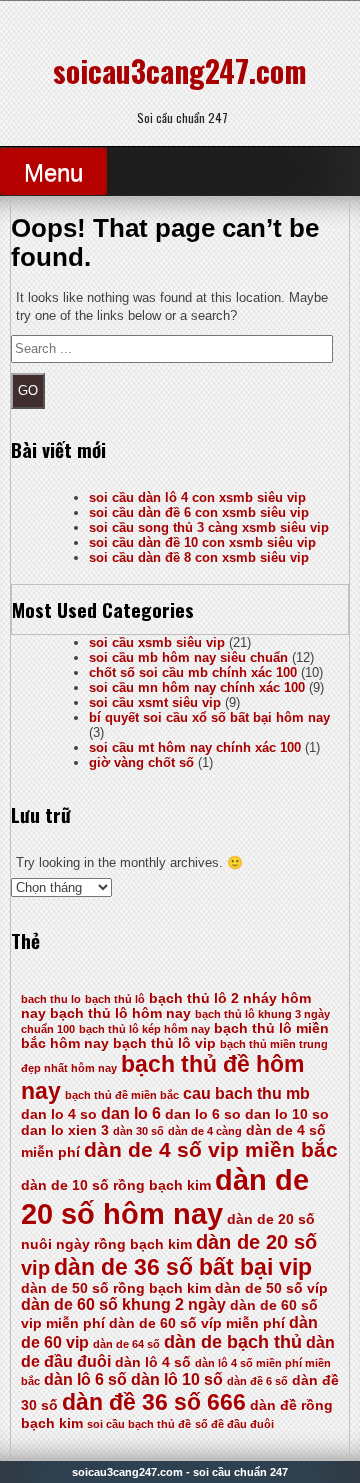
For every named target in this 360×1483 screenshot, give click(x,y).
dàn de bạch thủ (233, 1342)
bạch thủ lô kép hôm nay (144, 1029)
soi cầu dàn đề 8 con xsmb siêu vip (199, 557)
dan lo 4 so (59, 1114)
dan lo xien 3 (65, 1130)
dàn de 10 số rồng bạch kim (116, 1185)
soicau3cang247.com (180, 70)
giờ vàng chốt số (141, 762)
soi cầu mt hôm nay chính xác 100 (195, 747)
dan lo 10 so (287, 1114)
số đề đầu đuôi (234, 1424)
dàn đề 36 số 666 (154, 1402)
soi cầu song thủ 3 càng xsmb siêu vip (209, 527)
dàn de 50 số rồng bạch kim (116, 1288)
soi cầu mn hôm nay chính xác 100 (197, 687)
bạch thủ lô (115, 999)
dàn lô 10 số (177, 1379)
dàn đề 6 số (257, 1381)
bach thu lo (51, 999)
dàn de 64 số (126, 1344)
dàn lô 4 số (153, 1362)
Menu (53, 172)
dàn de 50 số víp (271, 1288)
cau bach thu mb (246, 1093)
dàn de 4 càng (205, 1131)
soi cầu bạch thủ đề (139, 1424)
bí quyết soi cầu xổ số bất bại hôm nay (209, 717)
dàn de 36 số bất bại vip (183, 1267)
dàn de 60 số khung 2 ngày (123, 1304)
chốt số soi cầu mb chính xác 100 (193, 672)
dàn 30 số (138, 1131)
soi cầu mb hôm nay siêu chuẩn (188, 657)
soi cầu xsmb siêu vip (157, 642)
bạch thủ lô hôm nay (120, 1013)
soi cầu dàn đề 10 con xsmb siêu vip (202, 542)
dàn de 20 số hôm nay (165, 1196)
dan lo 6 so (203, 1114)
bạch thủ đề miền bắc (122, 1095)
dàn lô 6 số (85, 1379)
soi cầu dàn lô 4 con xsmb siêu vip (197, 497)
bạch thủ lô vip (164, 1043)
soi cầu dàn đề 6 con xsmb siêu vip (199, 512)
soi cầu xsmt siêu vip (155, 702)
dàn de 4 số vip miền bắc (211, 1150)
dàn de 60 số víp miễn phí (197, 1323)
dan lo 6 (131, 1113)
